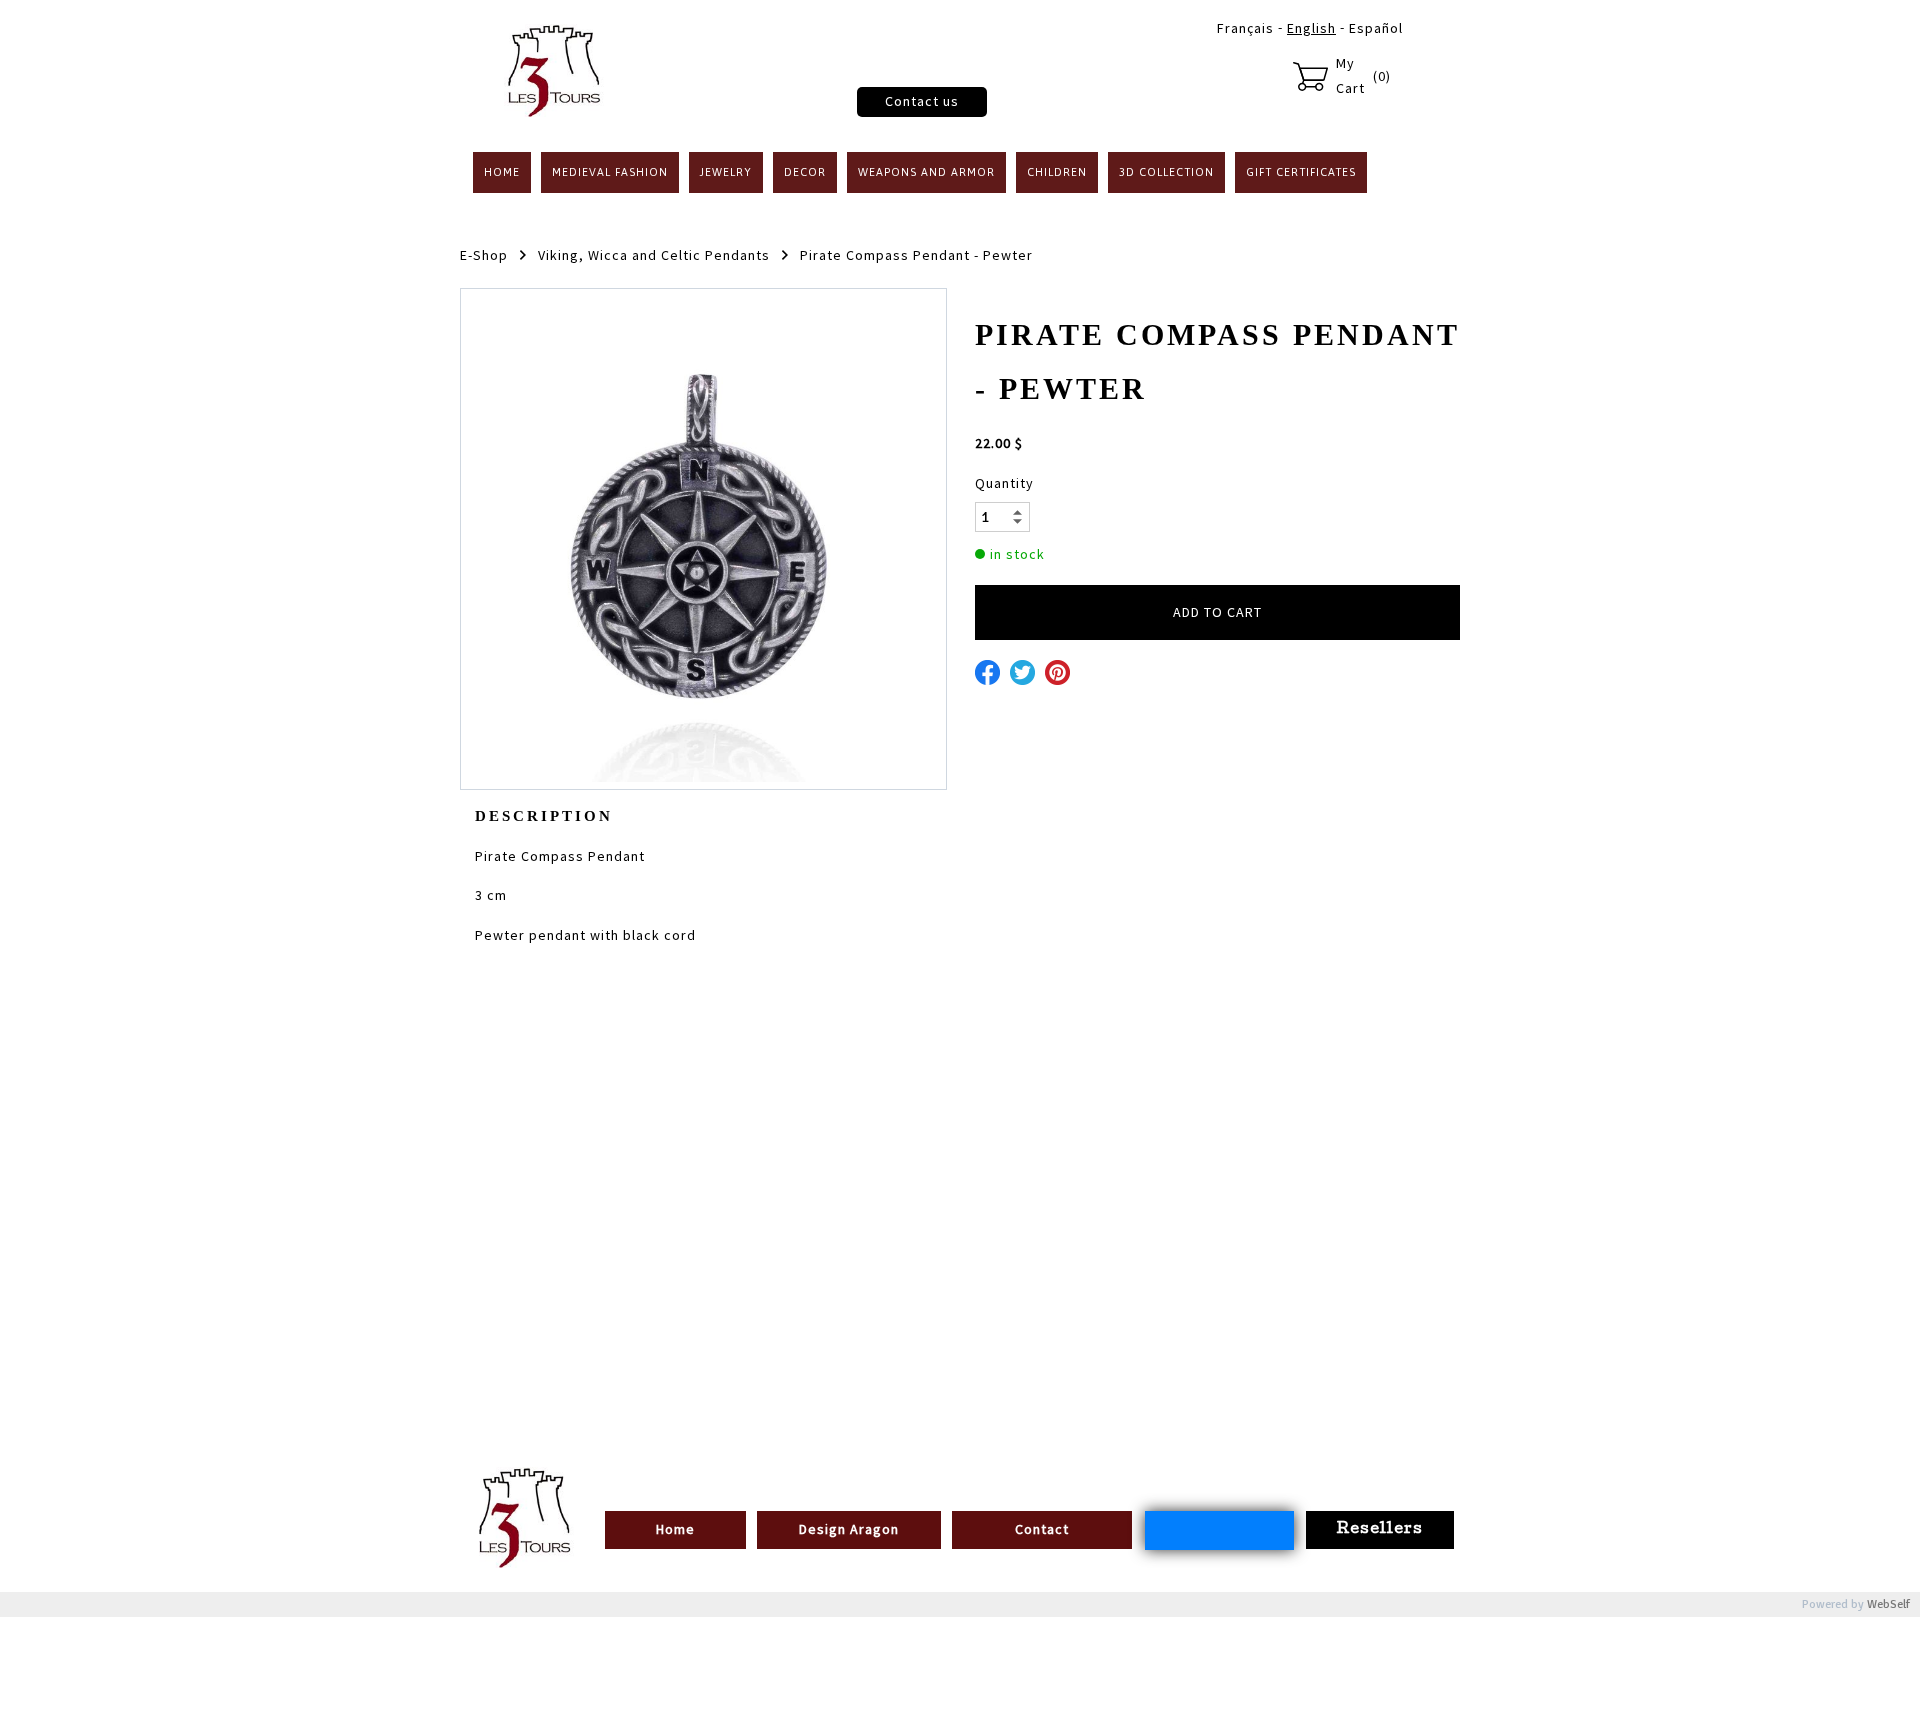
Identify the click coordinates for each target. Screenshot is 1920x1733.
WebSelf (1888, 1604)
